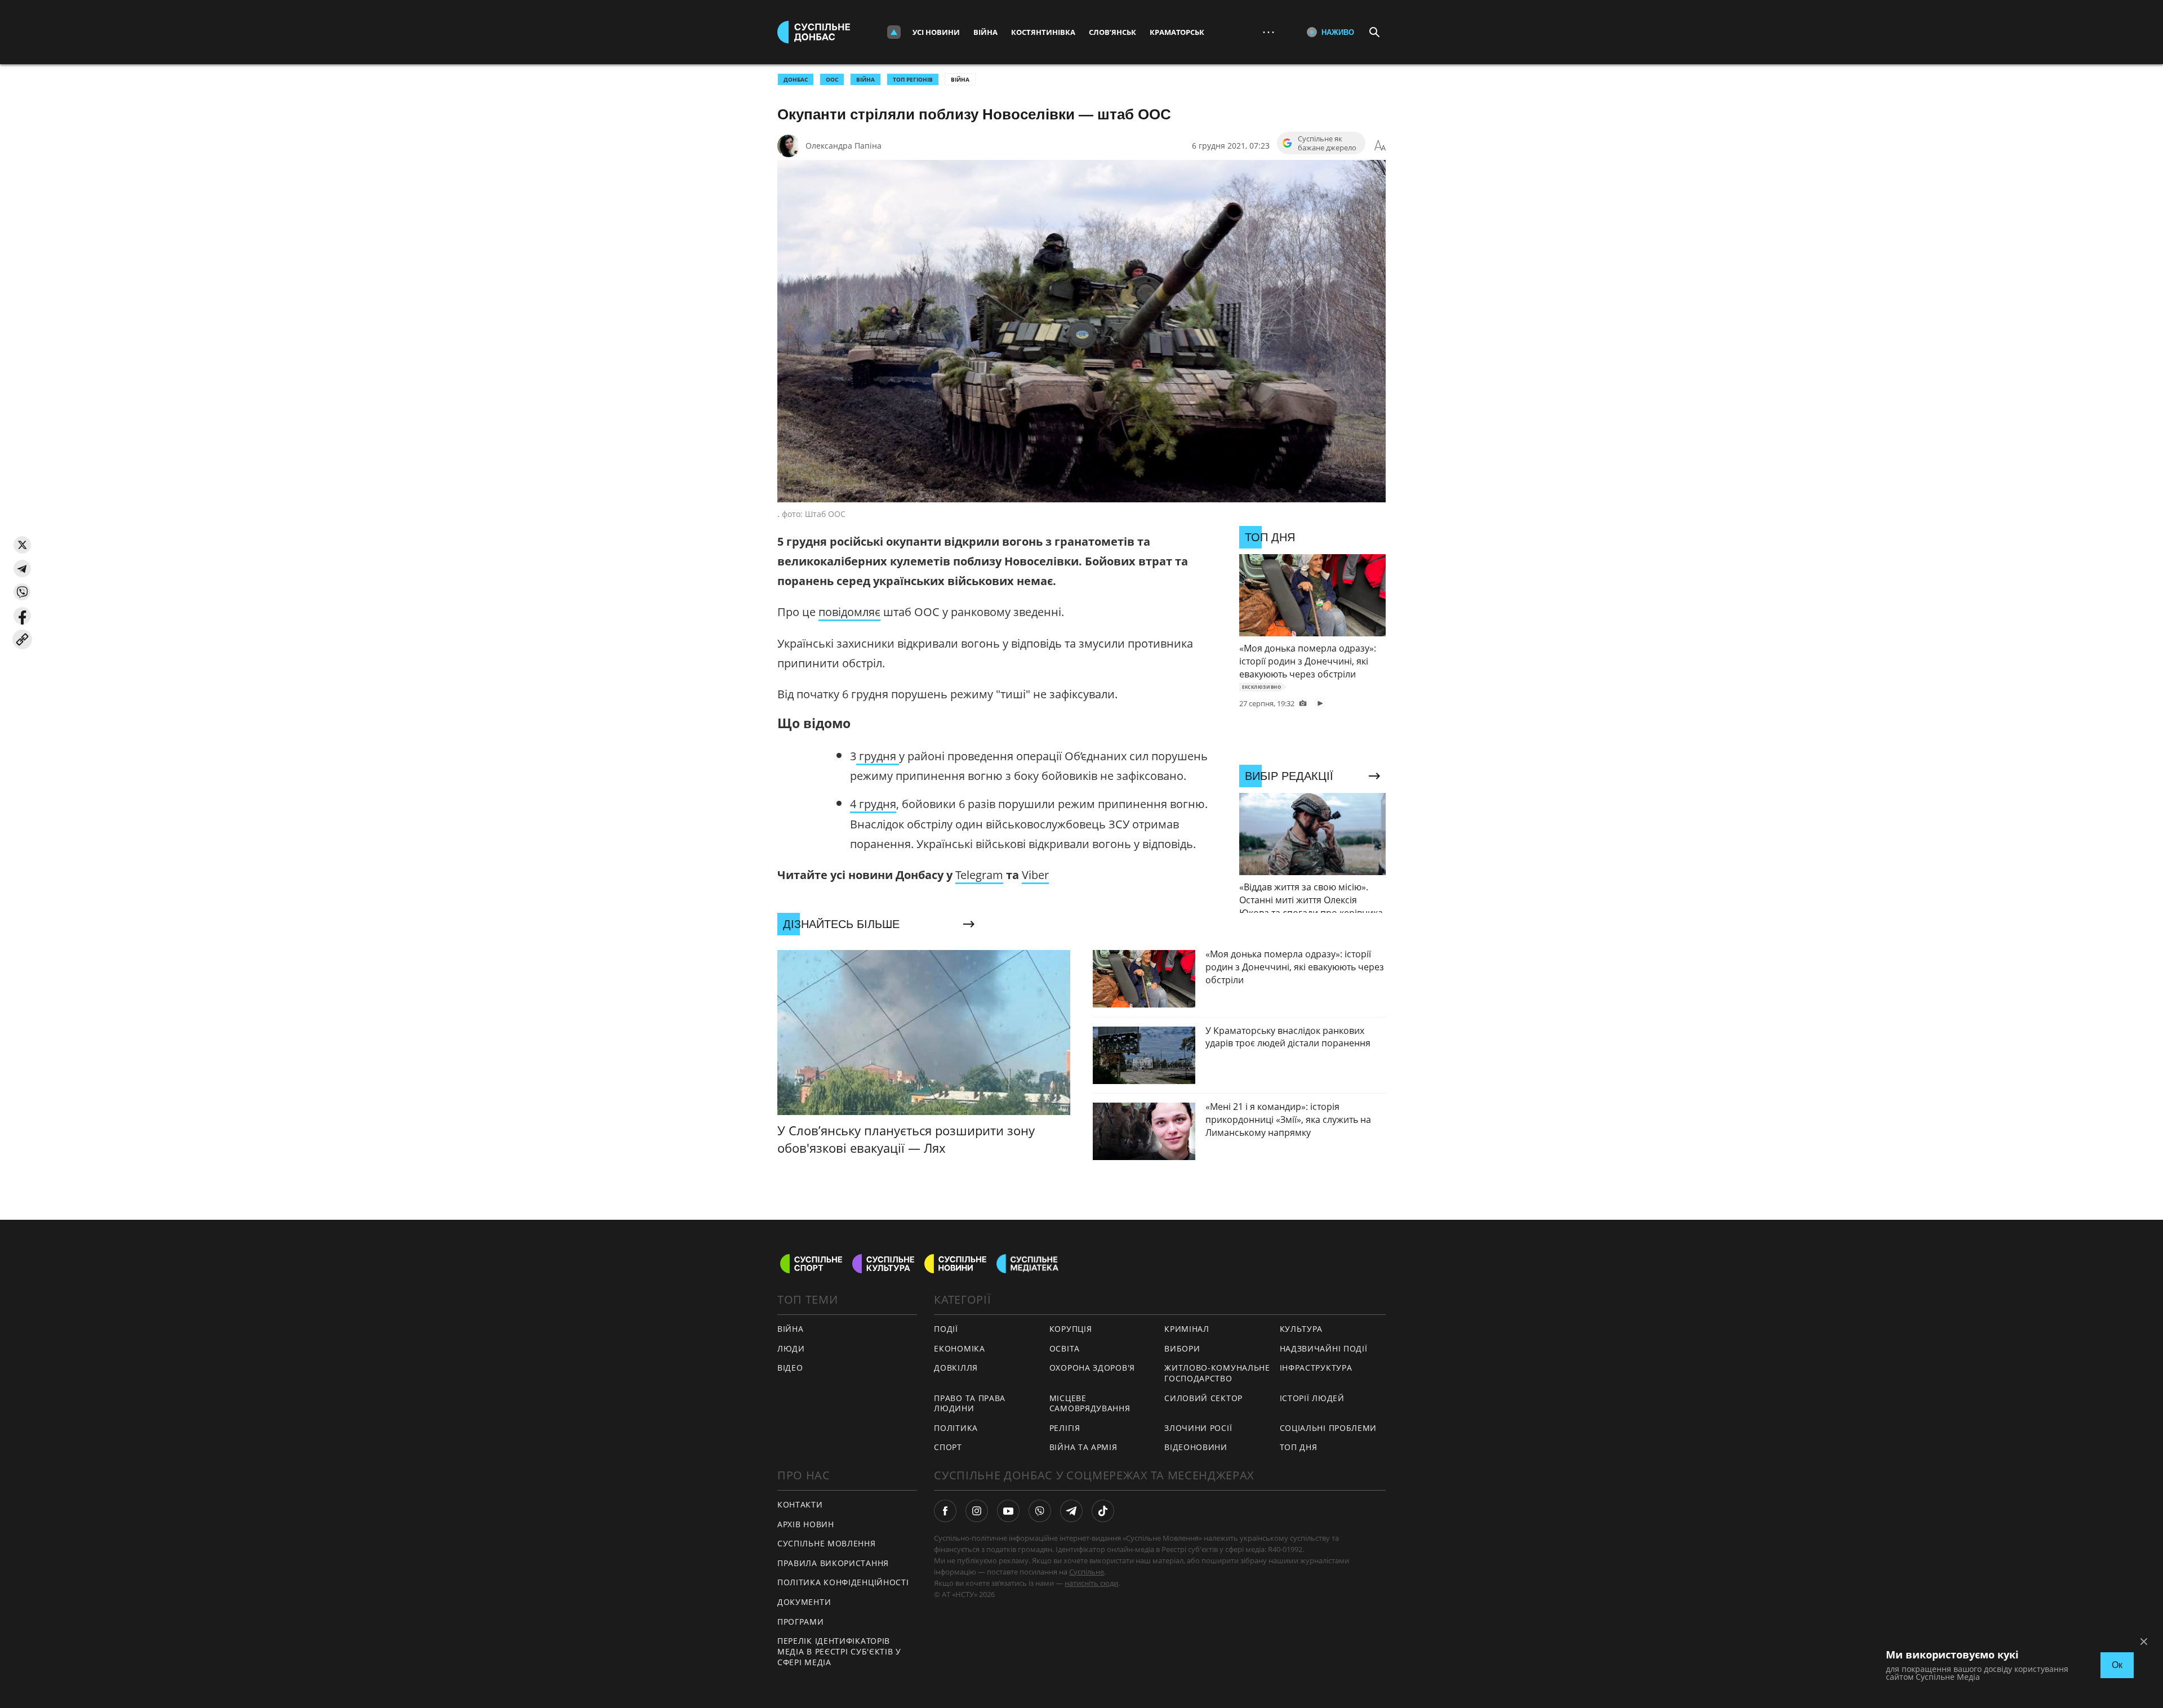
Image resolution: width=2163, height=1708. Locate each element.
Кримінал (1187, 1329)
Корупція (1071, 1329)
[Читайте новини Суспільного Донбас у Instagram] (977, 1511)
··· (1269, 32)
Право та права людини (970, 1403)
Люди (791, 1348)
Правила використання (833, 1563)
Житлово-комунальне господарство (1217, 1373)
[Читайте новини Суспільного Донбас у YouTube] (1008, 1511)
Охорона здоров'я (1092, 1368)
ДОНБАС (796, 79)
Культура (1301, 1329)
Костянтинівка (1043, 32)
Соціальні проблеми (1328, 1428)
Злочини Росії (1198, 1428)
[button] (22, 545)
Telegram (979, 875)
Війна (985, 32)
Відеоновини (1196, 1447)
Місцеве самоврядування (1090, 1403)
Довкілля (956, 1368)
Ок (2117, 1665)
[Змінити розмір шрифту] (1380, 146)
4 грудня (873, 804)
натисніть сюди (1091, 1583)
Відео (790, 1368)
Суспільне (1087, 1572)
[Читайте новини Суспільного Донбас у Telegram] (1071, 1511)
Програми (801, 1622)
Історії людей (1312, 1398)
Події (946, 1329)
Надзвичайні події (1324, 1348)
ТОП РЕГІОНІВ (913, 79)
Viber (1035, 875)
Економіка (959, 1348)
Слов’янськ (1112, 32)
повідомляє (849, 612)
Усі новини (936, 32)
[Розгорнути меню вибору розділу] (894, 32)
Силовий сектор (1203, 1398)
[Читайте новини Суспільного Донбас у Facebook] (945, 1511)
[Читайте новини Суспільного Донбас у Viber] (1040, 1511)
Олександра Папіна (844, 146)
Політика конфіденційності (843, 1582)
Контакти (800, 1504)
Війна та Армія (1083, 1447)
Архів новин (806, 1524)
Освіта (1065, 1348)
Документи (804, 1602)
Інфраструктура (1316, 1368)
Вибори (1182, 1348)
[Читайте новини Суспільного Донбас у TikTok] (1103, 1511)
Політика (956, 1428)
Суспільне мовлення (827, 1543)
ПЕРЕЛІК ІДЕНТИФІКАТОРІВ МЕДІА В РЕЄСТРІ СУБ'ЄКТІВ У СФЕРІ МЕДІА (839, 1651)
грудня (878, 756)
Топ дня (1299, 1447)
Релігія (1065, 1428)
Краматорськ (1177, 32)
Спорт (948, 1447)
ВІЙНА (865, 79)
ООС (832, 79)
